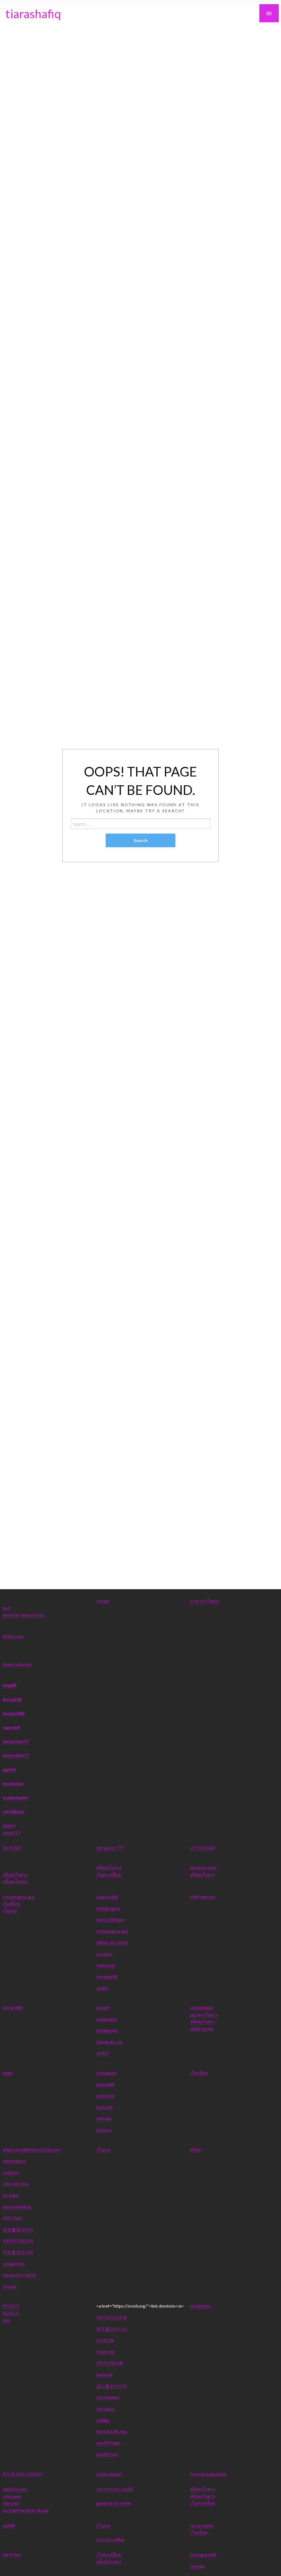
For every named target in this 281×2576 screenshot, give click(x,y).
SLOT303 (12, 1848)
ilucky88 (104, 2107)
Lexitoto (104, 1954)
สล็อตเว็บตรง (15, 1874)
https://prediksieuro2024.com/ (32, 2149)
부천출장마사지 (18, 2229)
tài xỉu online (202, 2525)
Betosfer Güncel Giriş (23, 1615)
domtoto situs (203, 1867)
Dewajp (197, 2566)
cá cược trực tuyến (115, 2489)
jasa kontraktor (17, 2207)
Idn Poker (12, 2554)
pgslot (9, 1769)
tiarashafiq (33, 13)
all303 (102, 1988)
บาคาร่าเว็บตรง (205, 1601)
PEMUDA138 (110, 2363)
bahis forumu (15, 2489)
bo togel (11, 2195)
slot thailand (202, 2007)
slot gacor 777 (110, 1848)
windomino (201, 2306)
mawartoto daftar (20, 2275)
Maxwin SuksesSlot (208, 2474)
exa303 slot (107, 2454)
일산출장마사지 (112, 2386)
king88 (9, 1685)
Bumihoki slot (109, 2042)
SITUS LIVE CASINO (23, 2474)
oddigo (103, 2420)
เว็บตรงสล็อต (109, 1874)
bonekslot (13, 1783)
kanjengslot (107, 2030)
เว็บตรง (10, 1911)
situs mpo (12, 2496)
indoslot (104, 2118)
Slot (6, 2320)
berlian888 (14, 1713)
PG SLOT (11, 2306)
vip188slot (14, 1811)
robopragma (108, 1908)
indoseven (106, 1965)
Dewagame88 (203, 2554)
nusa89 (103, 2007)
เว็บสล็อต (12, 1904)
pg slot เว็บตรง (204, 2015)
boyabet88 (107, 1976)
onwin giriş (107, 2019)
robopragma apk (19, 1897)
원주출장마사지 (112, 2329)
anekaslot (106, 2095)
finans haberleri (17, 1664)
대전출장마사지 (18, 2252)
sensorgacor (14, 2161)
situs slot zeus (16, 2183)
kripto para (13, 1636)
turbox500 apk (110, 1919)
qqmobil (11, 1727)
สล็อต (196, 2149)
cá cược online (110, 2539)
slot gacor (106, 2409)
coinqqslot (106, 2073)
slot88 (9, 2525)
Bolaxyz (104, 2130)
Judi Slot (11, 2172)
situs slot (11, 2503)
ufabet (9, 1825)
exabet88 (105, 2084)
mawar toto (14, 2264)
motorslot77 (16, 1741)
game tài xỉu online (114, 2503)
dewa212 (12, 1833)
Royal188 (12, 1699)
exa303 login (108, 2443)
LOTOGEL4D (203, 1848)
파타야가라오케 (18, 2241)
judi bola (104, 2374)
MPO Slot (12, 2218)
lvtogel (103, 1601)
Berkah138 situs (112, 2431)
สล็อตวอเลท (202, 2029)
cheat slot (106, 2352)
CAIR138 (105, 2340)
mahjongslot (16, 1797)
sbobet (10, 2286)
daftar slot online (112, 1942)
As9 (6, 1608)
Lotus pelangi (109, 2474)
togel (8, 2073)
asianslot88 (107, 1897)
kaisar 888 (13, 2007)
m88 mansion (203, 1897)
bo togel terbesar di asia (26, 2510)
